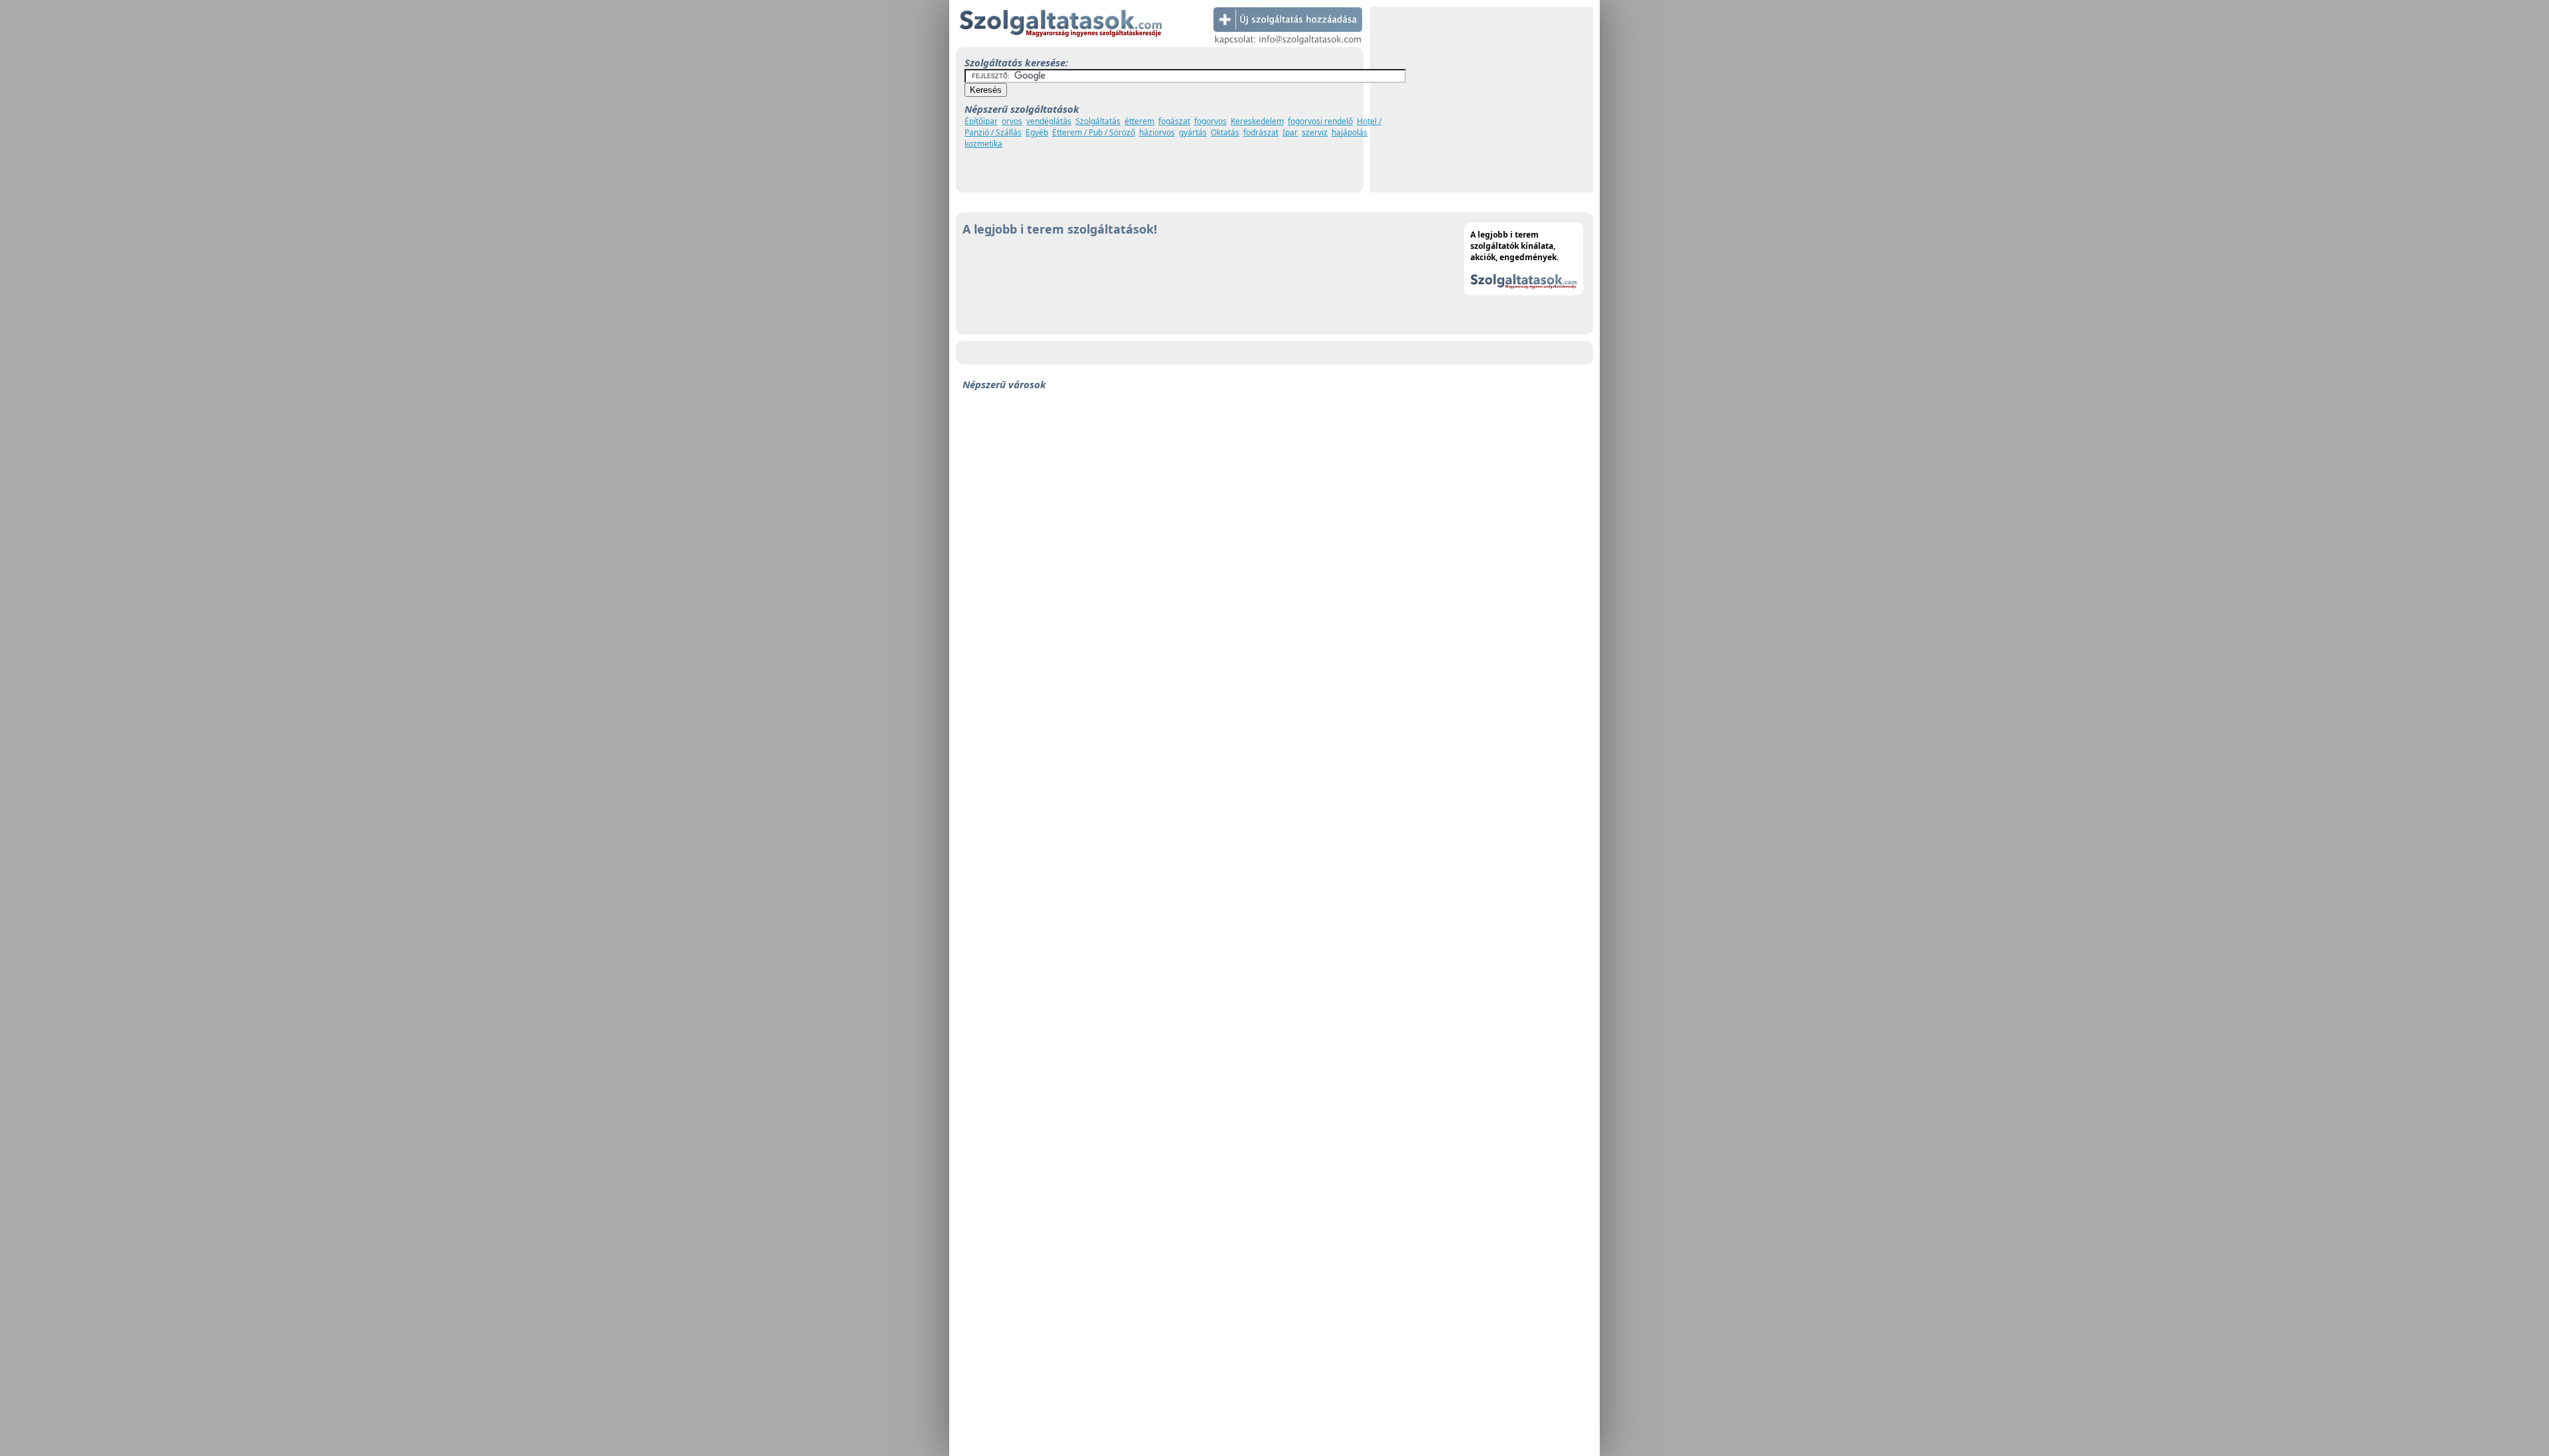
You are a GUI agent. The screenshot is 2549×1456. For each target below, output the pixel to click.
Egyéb (1037, 132)
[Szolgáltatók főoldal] (1060, 44)
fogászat (1174, 121)
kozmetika (983, 144)
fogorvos (1210, 121)
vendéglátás (1049, 121)
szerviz (1315, 132)
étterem (1139, 121)
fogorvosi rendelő (1320, 121)
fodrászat (1261, 132)
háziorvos (1157, 132)
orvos (1012, 121)
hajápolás (1350, 132)
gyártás (1193, 132)
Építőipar (981, 121)
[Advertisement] (1482, 100)
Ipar (1290, 132)
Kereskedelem (1257, 121)
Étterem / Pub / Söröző (1094, 132)
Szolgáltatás (1098, 121)
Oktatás (1225, 132)
